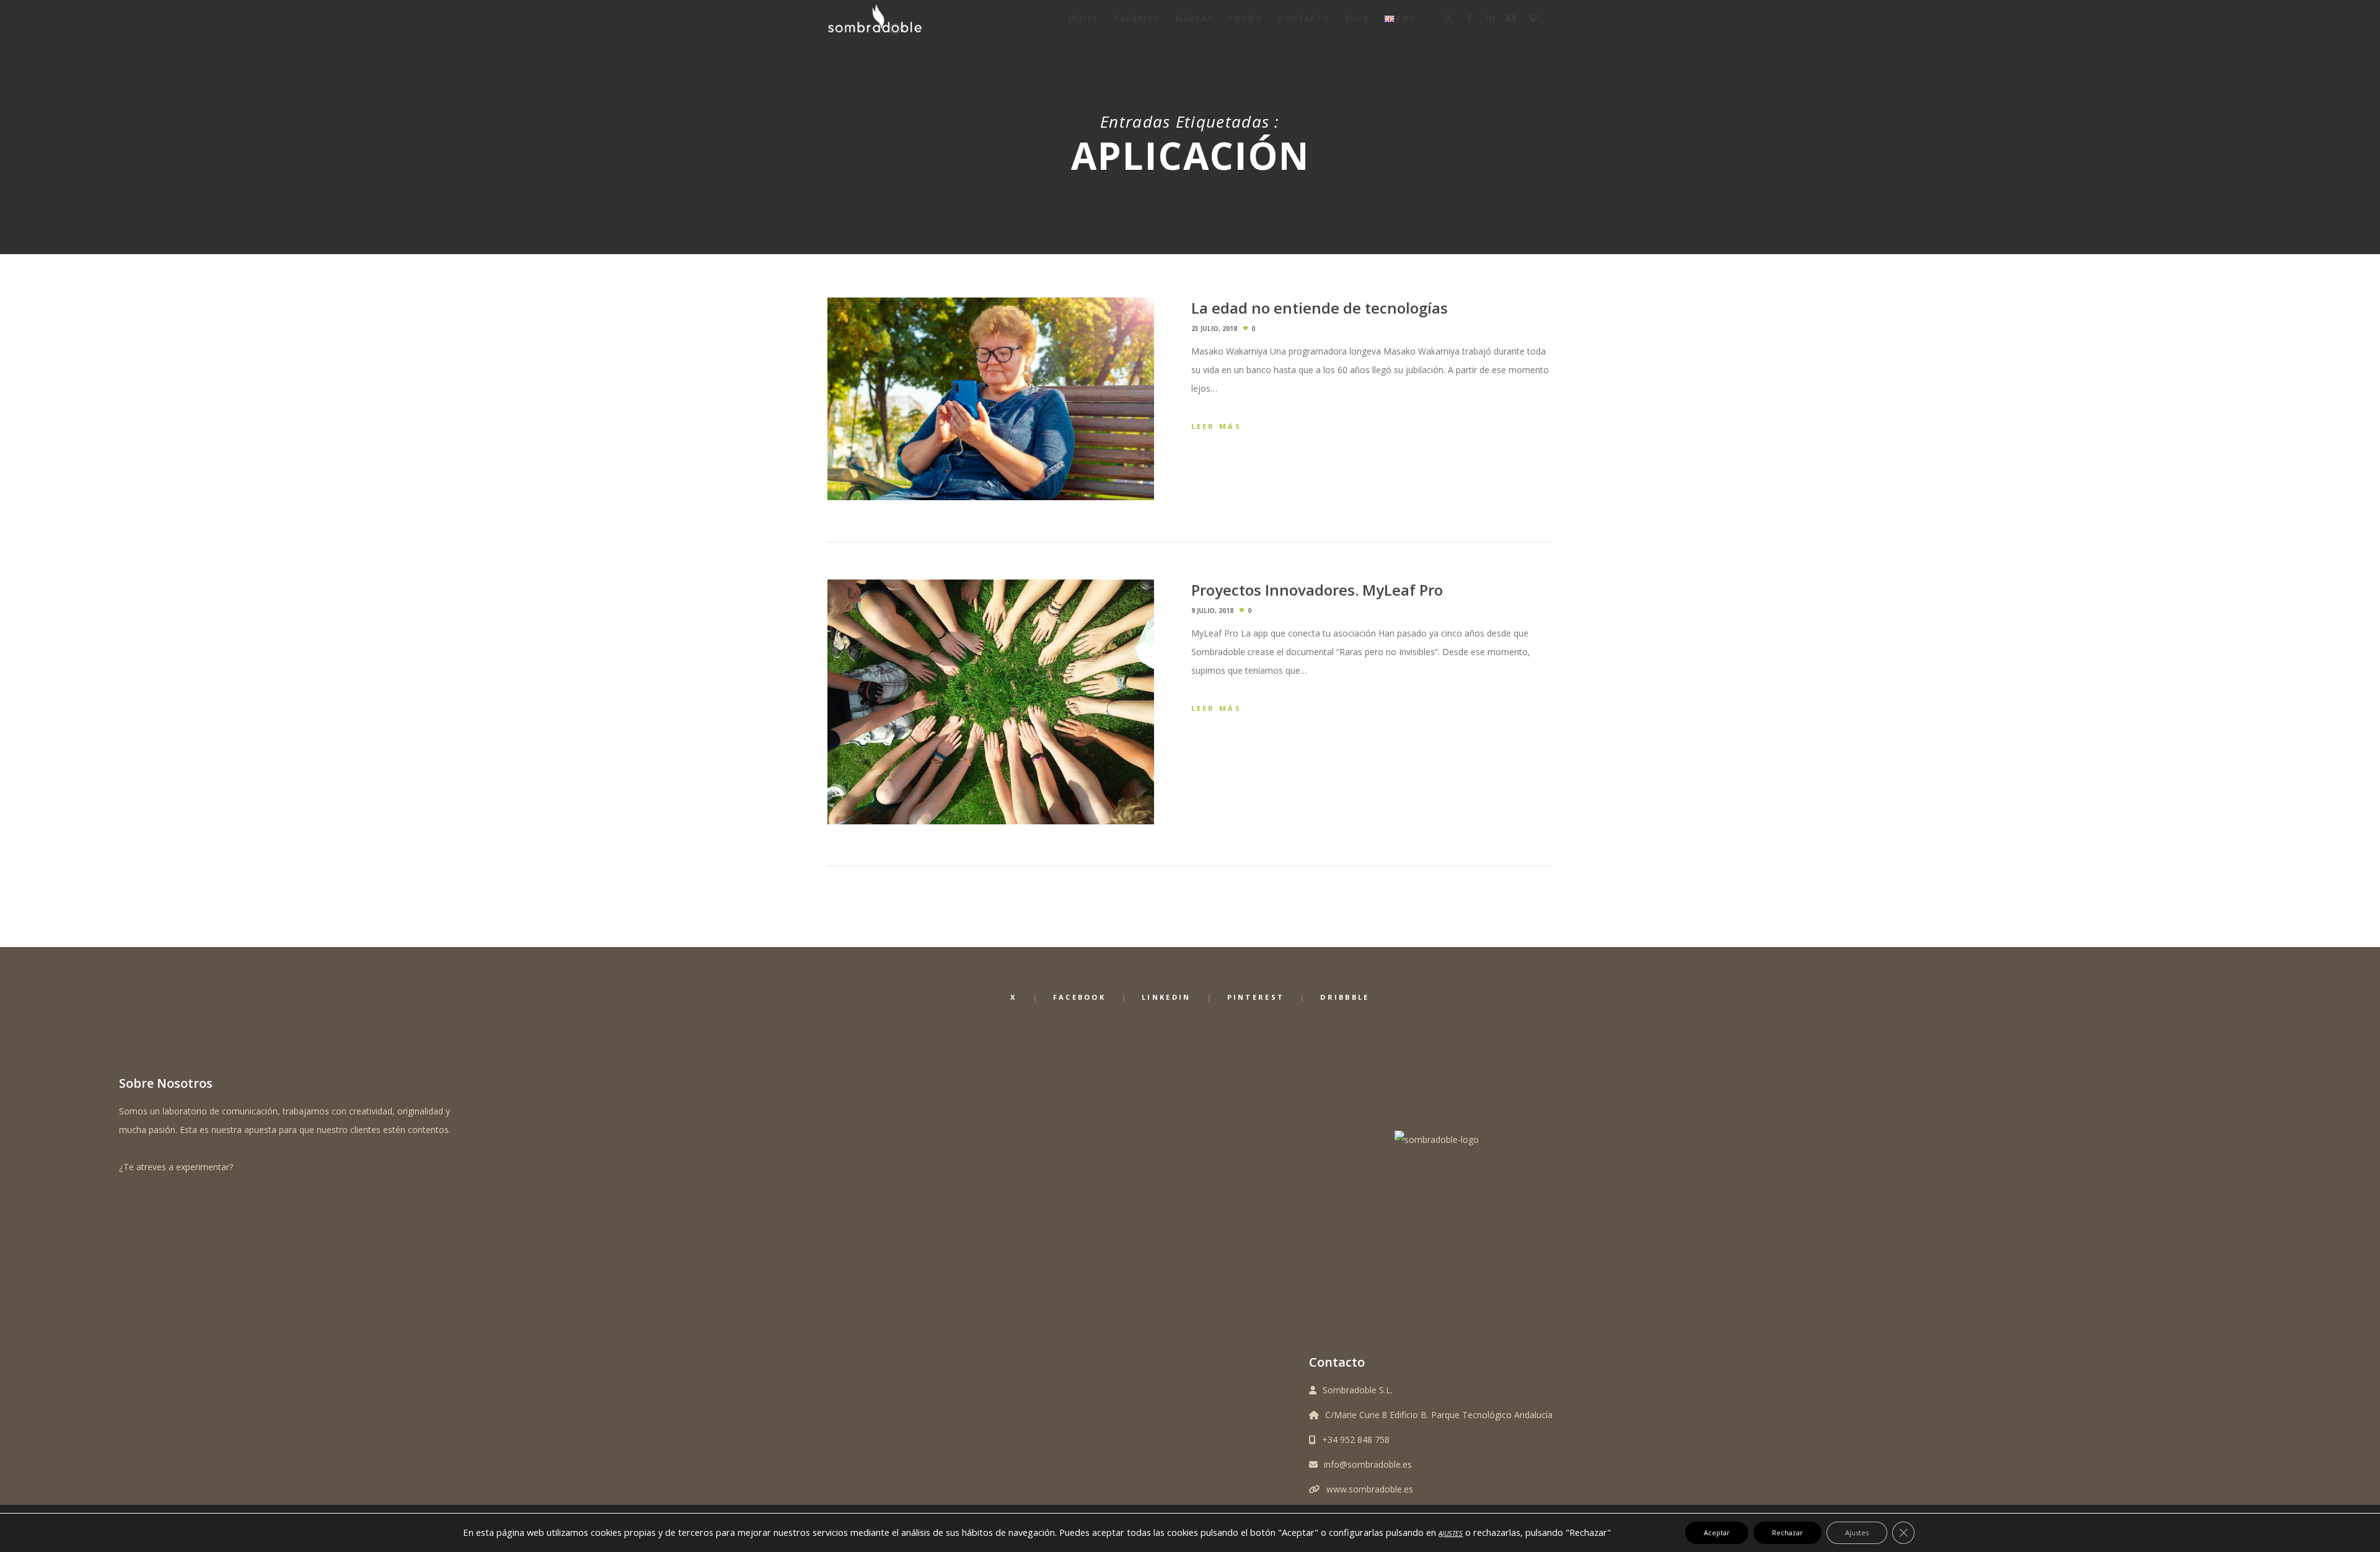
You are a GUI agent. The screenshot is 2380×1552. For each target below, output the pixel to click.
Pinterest (1256, 997)
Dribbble (1345, 997)
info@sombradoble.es (1368, 1464)
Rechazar (1787, 1532)
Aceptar (1717, 1532)
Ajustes (1857, 1532)
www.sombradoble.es (1370, 1489)
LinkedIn (1166, 997)
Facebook (1079, 997)
